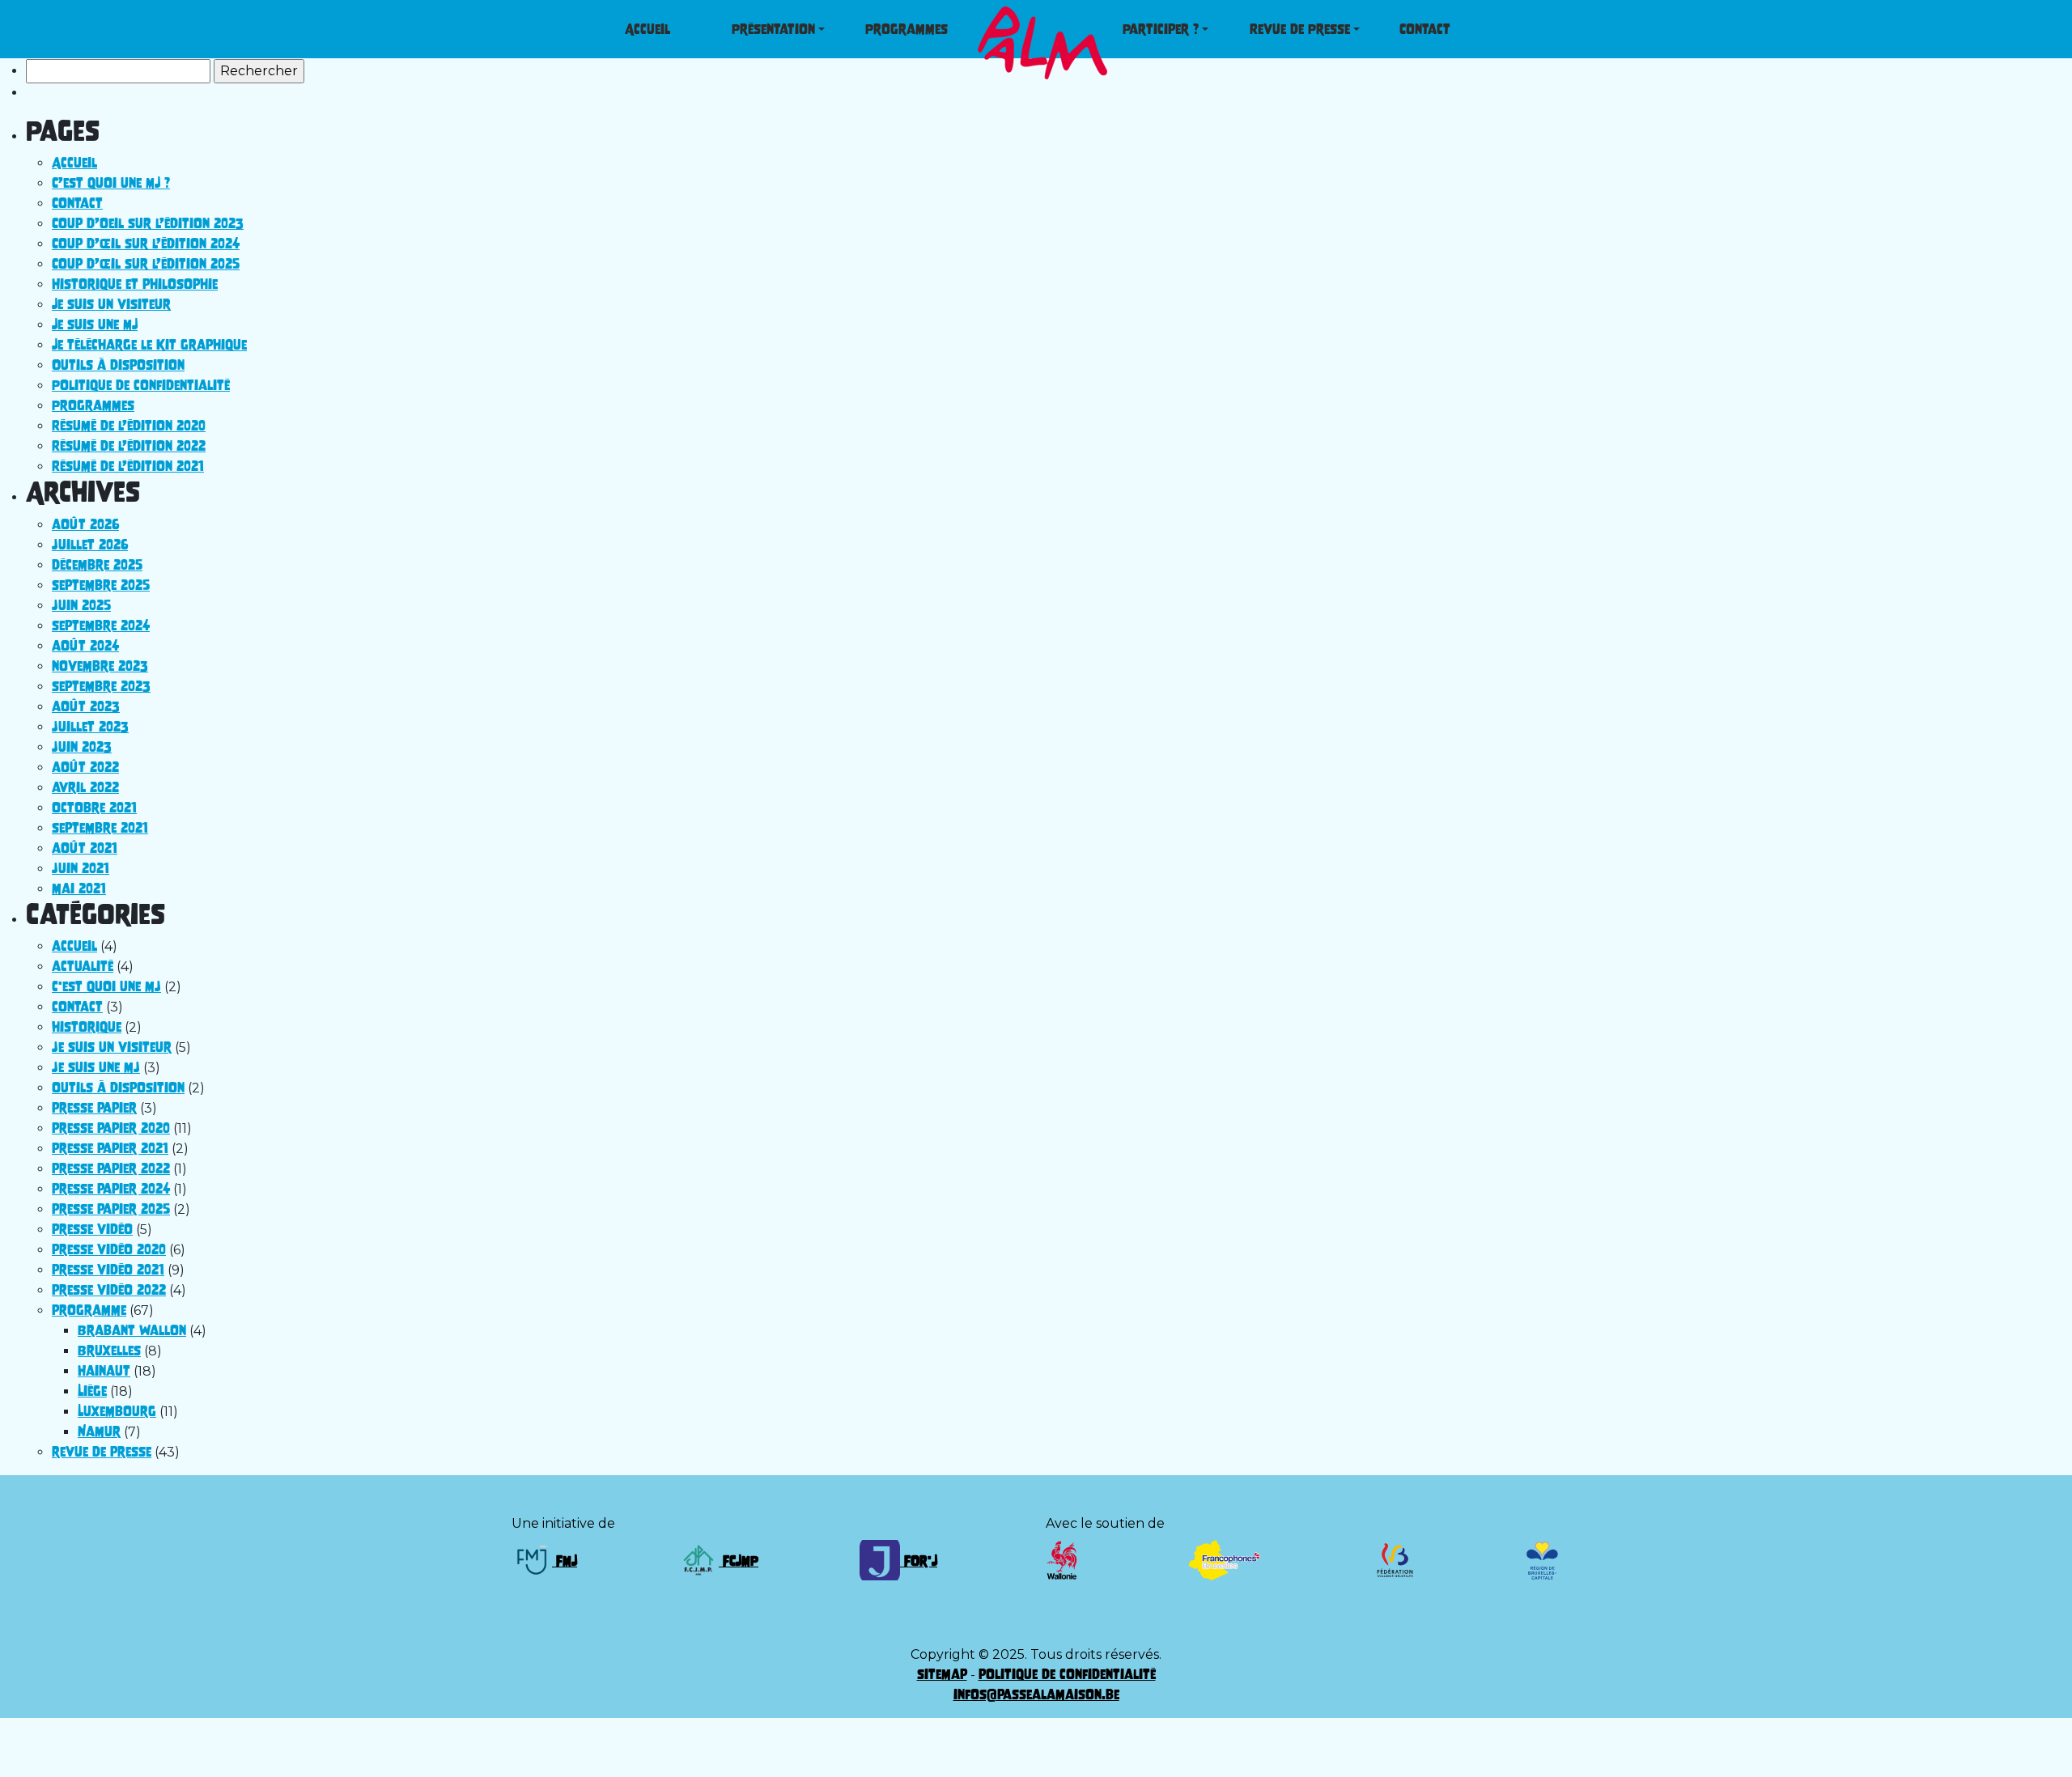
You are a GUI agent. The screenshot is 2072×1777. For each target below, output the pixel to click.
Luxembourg (117, 1411)
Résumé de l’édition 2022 (129, 446)
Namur (99, 1431)
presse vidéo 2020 (109, 1249)
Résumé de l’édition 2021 (128, 466)
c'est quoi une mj (106, 986)
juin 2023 (82, 747)
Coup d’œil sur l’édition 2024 (146, 244)
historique (87, 1027)
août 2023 (86, 706)
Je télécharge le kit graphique (149, 345)
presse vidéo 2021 (108, 1270)
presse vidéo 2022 (109, 1290)
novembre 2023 (100, 666)
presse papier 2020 (111, 1128)
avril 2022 (85, 787)
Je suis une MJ (95, 324)
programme (89, 1310)
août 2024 (85, 646)
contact (77, 1007)
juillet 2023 (90, 727)
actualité (83, 966)
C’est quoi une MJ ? (111, 183)
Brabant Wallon (132, 1330)
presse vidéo (92, 1229)
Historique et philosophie (135, 284)
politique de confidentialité (1067, 1674)
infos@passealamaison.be (1036, 1694)
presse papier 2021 (110, 1148)
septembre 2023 (101, 686)
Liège (92, 1391)
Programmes (93, 405)
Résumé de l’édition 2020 (129, 426)
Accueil (74, 163)
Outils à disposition (118, 365)
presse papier (94, 1108)
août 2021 (85, 848)
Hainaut (104, 1371)
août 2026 (85, 524)
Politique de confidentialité (141, 385)
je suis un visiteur (112, 1047)
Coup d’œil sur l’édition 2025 (146, 264)
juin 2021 (81, 868)
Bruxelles (109, 1351)
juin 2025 (81, 605)
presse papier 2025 (111, 1209)
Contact (77, 203)
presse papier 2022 (111, 1168)
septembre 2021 (100, 828)
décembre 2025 (97, 565)
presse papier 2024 (111, 1189)
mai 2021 (79, 888)
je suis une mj (96, 1067)
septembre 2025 (101, 585)
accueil (74, 946)
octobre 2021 (94, 808)
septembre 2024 (101, 626)
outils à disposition (118, 1088)
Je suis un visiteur (111, 304)
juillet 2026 (90, 545)
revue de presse (102, 1452)
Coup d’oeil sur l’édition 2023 (148, 223)
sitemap (942, 1674)
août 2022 (85, 767)
